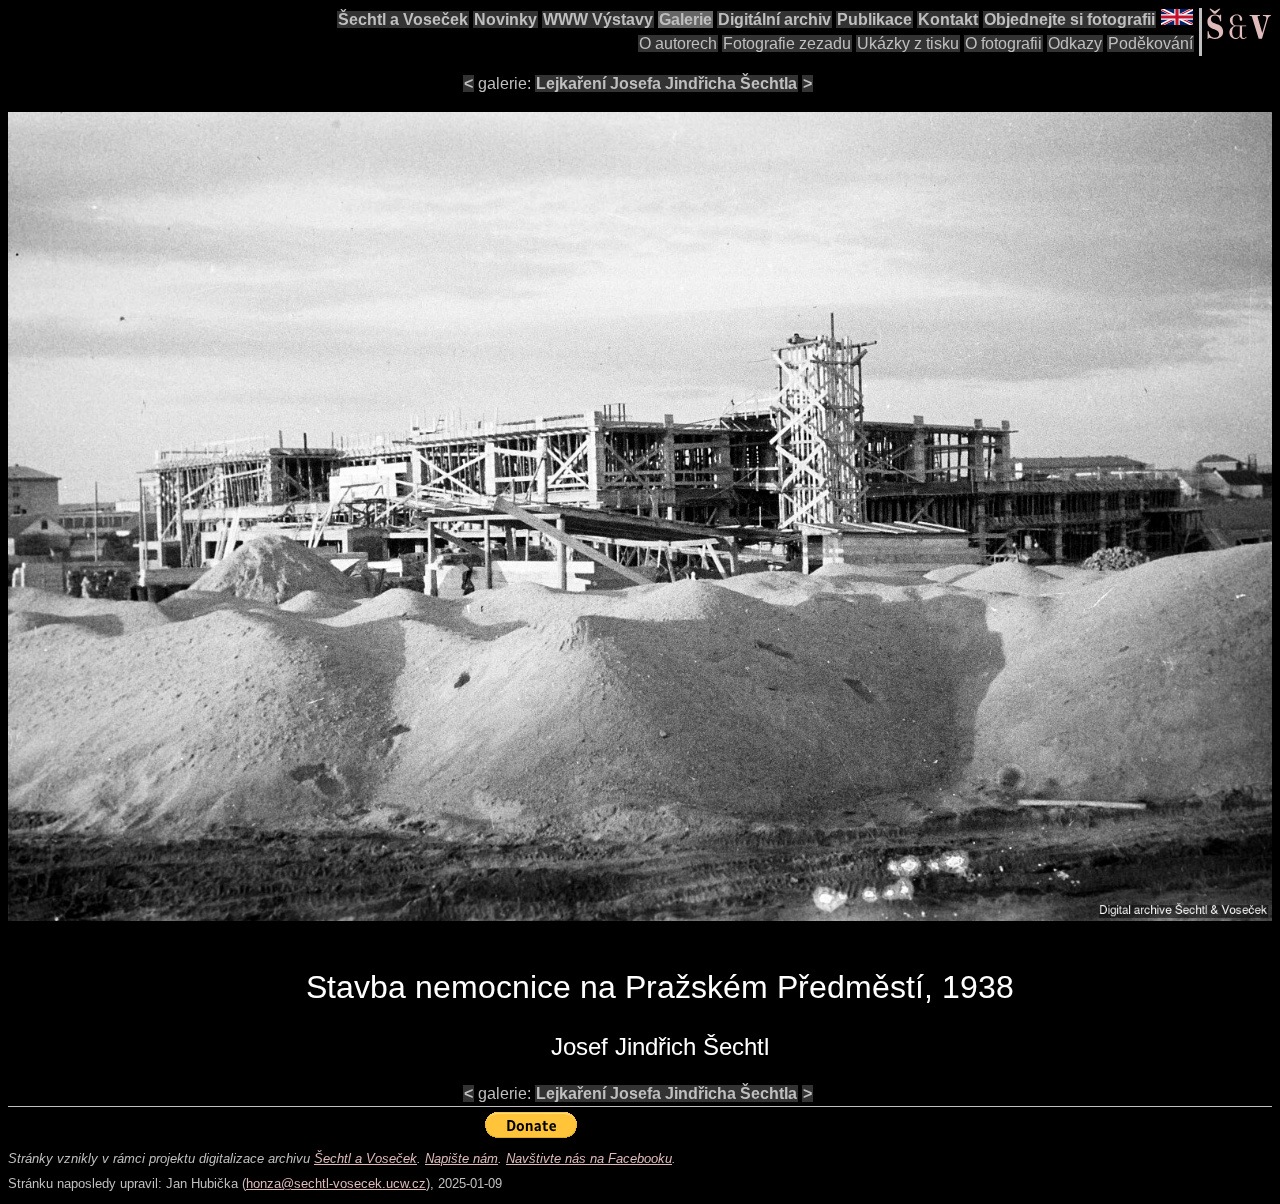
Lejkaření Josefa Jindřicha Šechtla (666, 83)
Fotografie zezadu (787, 43)
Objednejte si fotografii (1069, 19)
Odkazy (1075, 43)
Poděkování (1150, 43)
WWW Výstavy (598, 19)
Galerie (685, 19)
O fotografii (1003, 43)
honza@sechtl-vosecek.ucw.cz (336, 1183)
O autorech (678, 43)
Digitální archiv (774, 19)
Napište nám (461, 1158)
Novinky (505, 19)
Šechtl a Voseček (403, 19)
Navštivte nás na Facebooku (589, 1158)
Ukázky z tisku (908, 43)
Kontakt (948, 19)
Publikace (874, 19)
